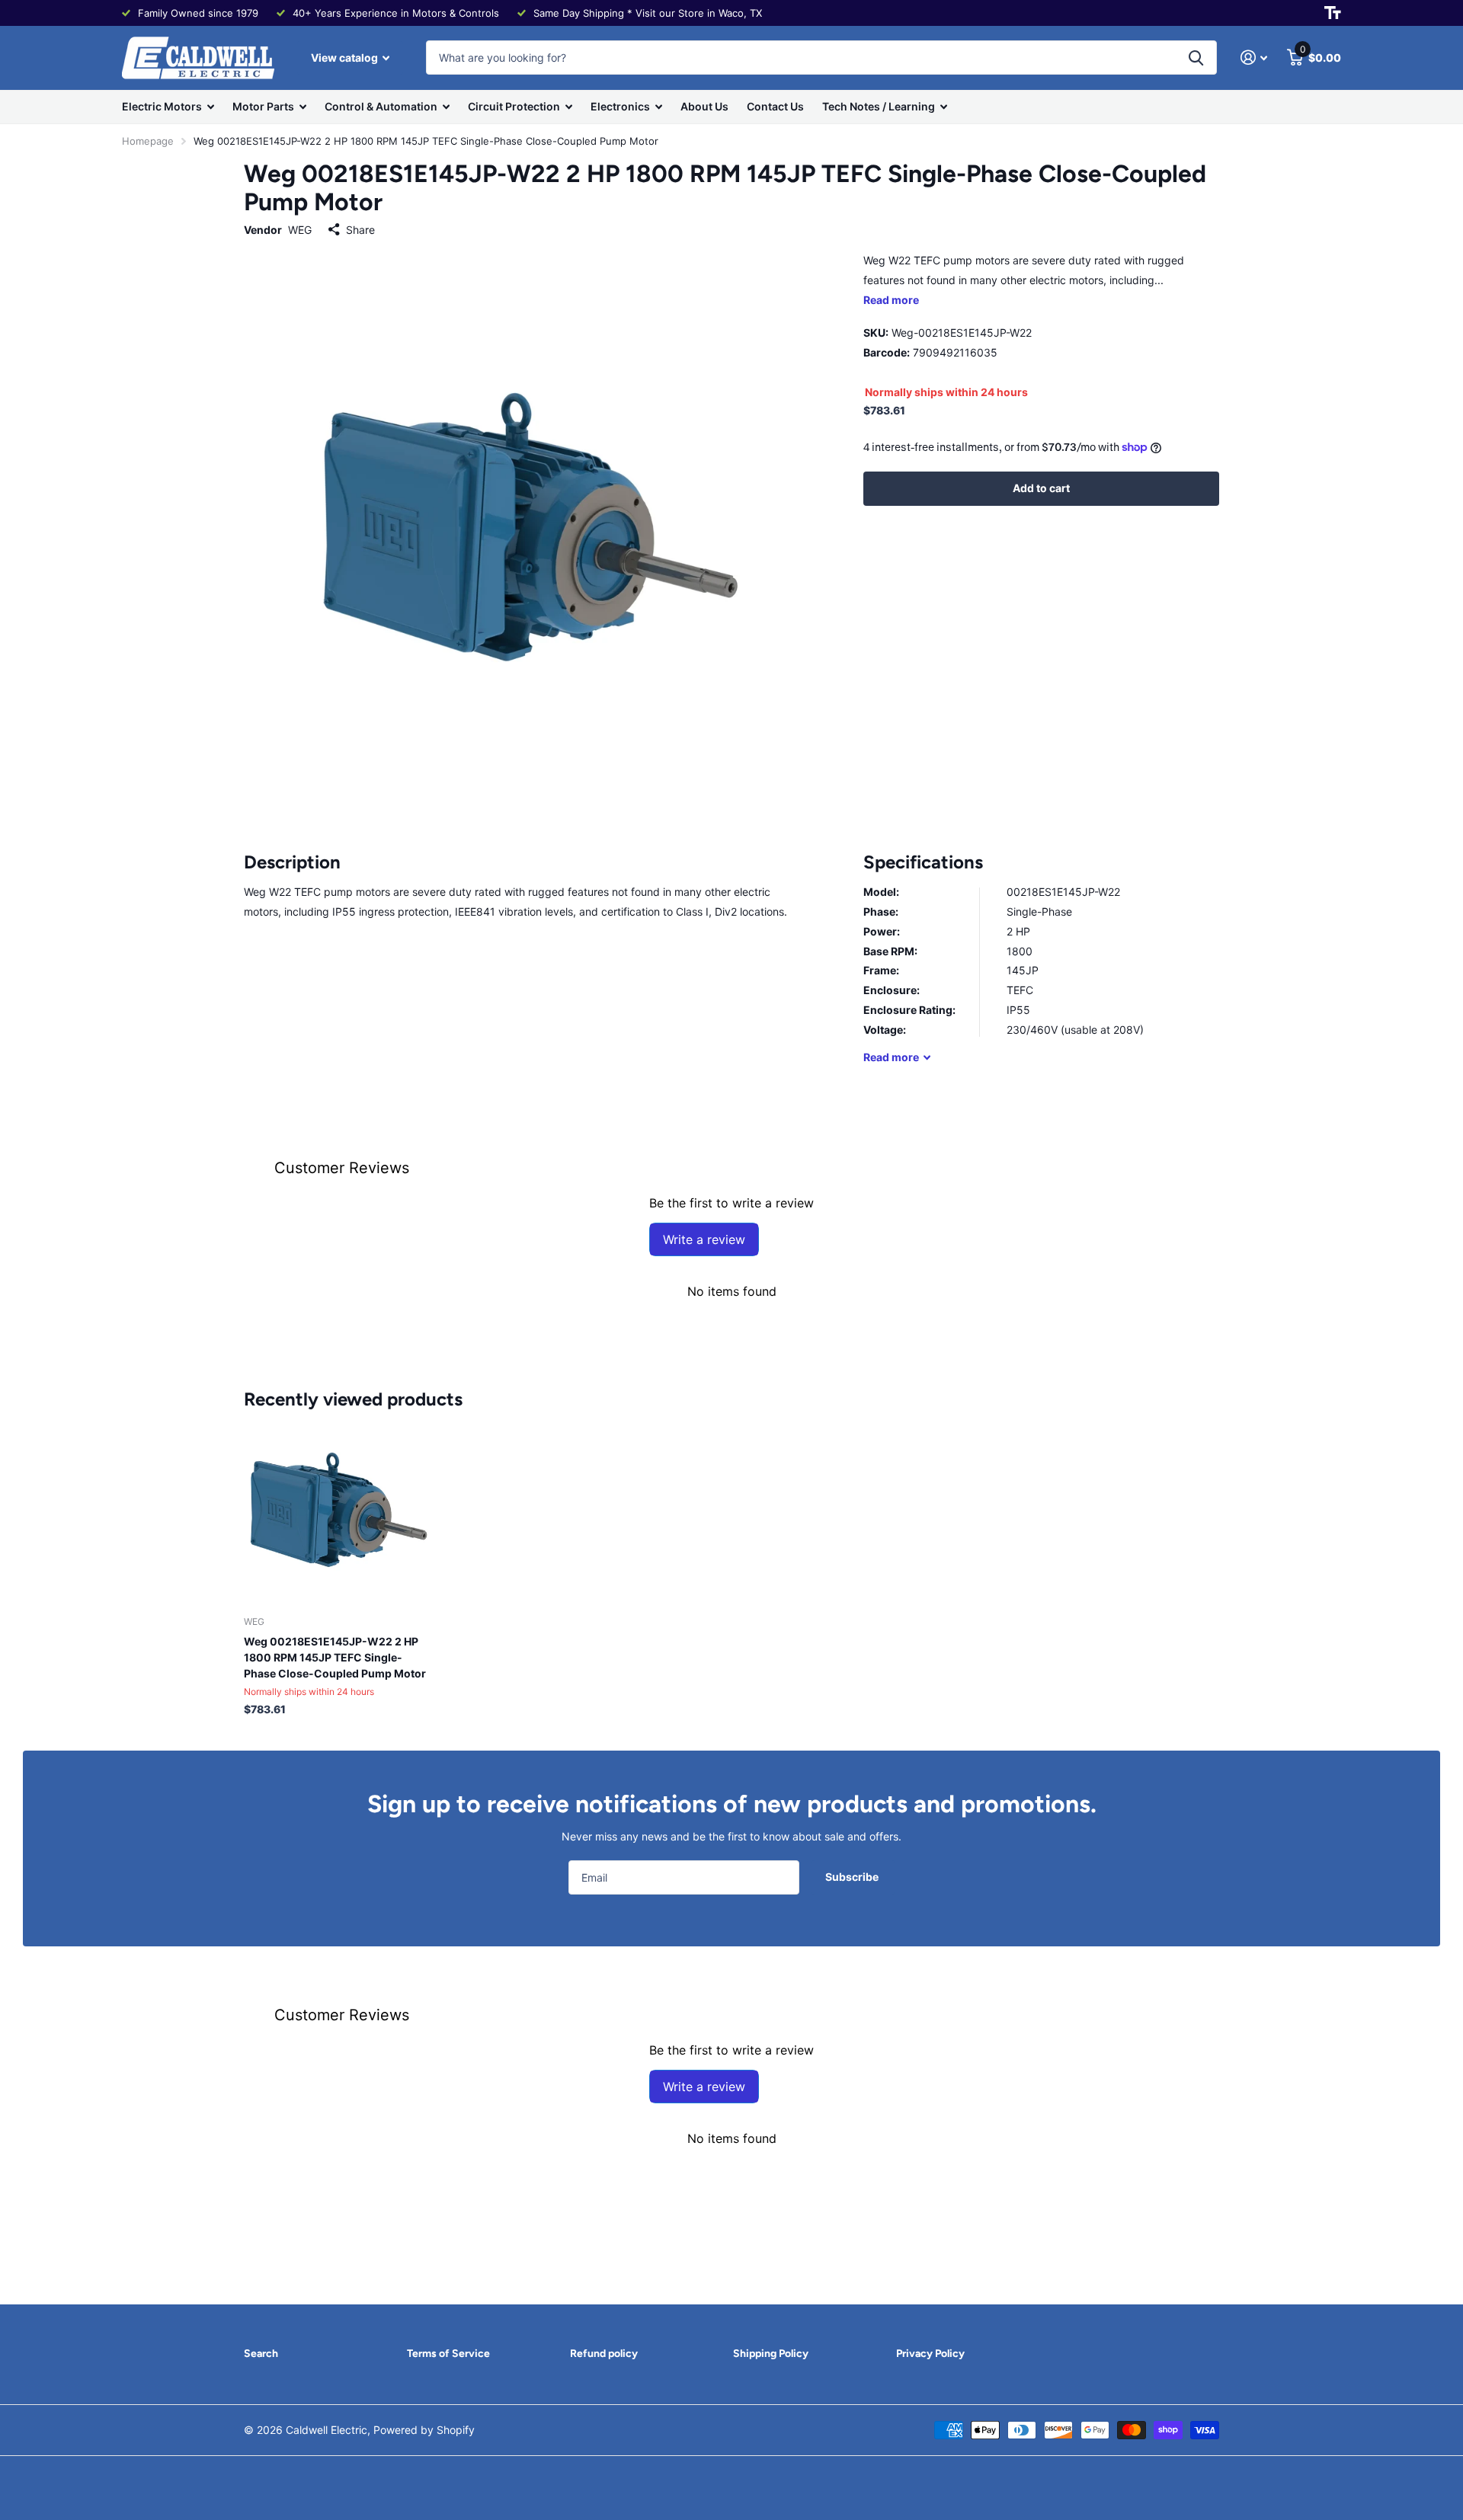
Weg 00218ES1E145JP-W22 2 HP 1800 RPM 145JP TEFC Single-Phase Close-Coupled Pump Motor (335, 1657)
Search (261, 2354)
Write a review (704, 1239)
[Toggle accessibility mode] (1333, 13)
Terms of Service (448, 2354)
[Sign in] (1254, 58)
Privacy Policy (930, 2354)
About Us (704, 106)
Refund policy (604, 2354)
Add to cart (1041, 488)
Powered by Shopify (424, 2430)
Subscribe (853, 1877)
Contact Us (775, 106)
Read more (891, 300)
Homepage (148, 141)
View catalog (346, 58)
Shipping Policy (771, 2354)
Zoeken (1196, 58)
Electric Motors (162, 106)
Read (891, 1057)
